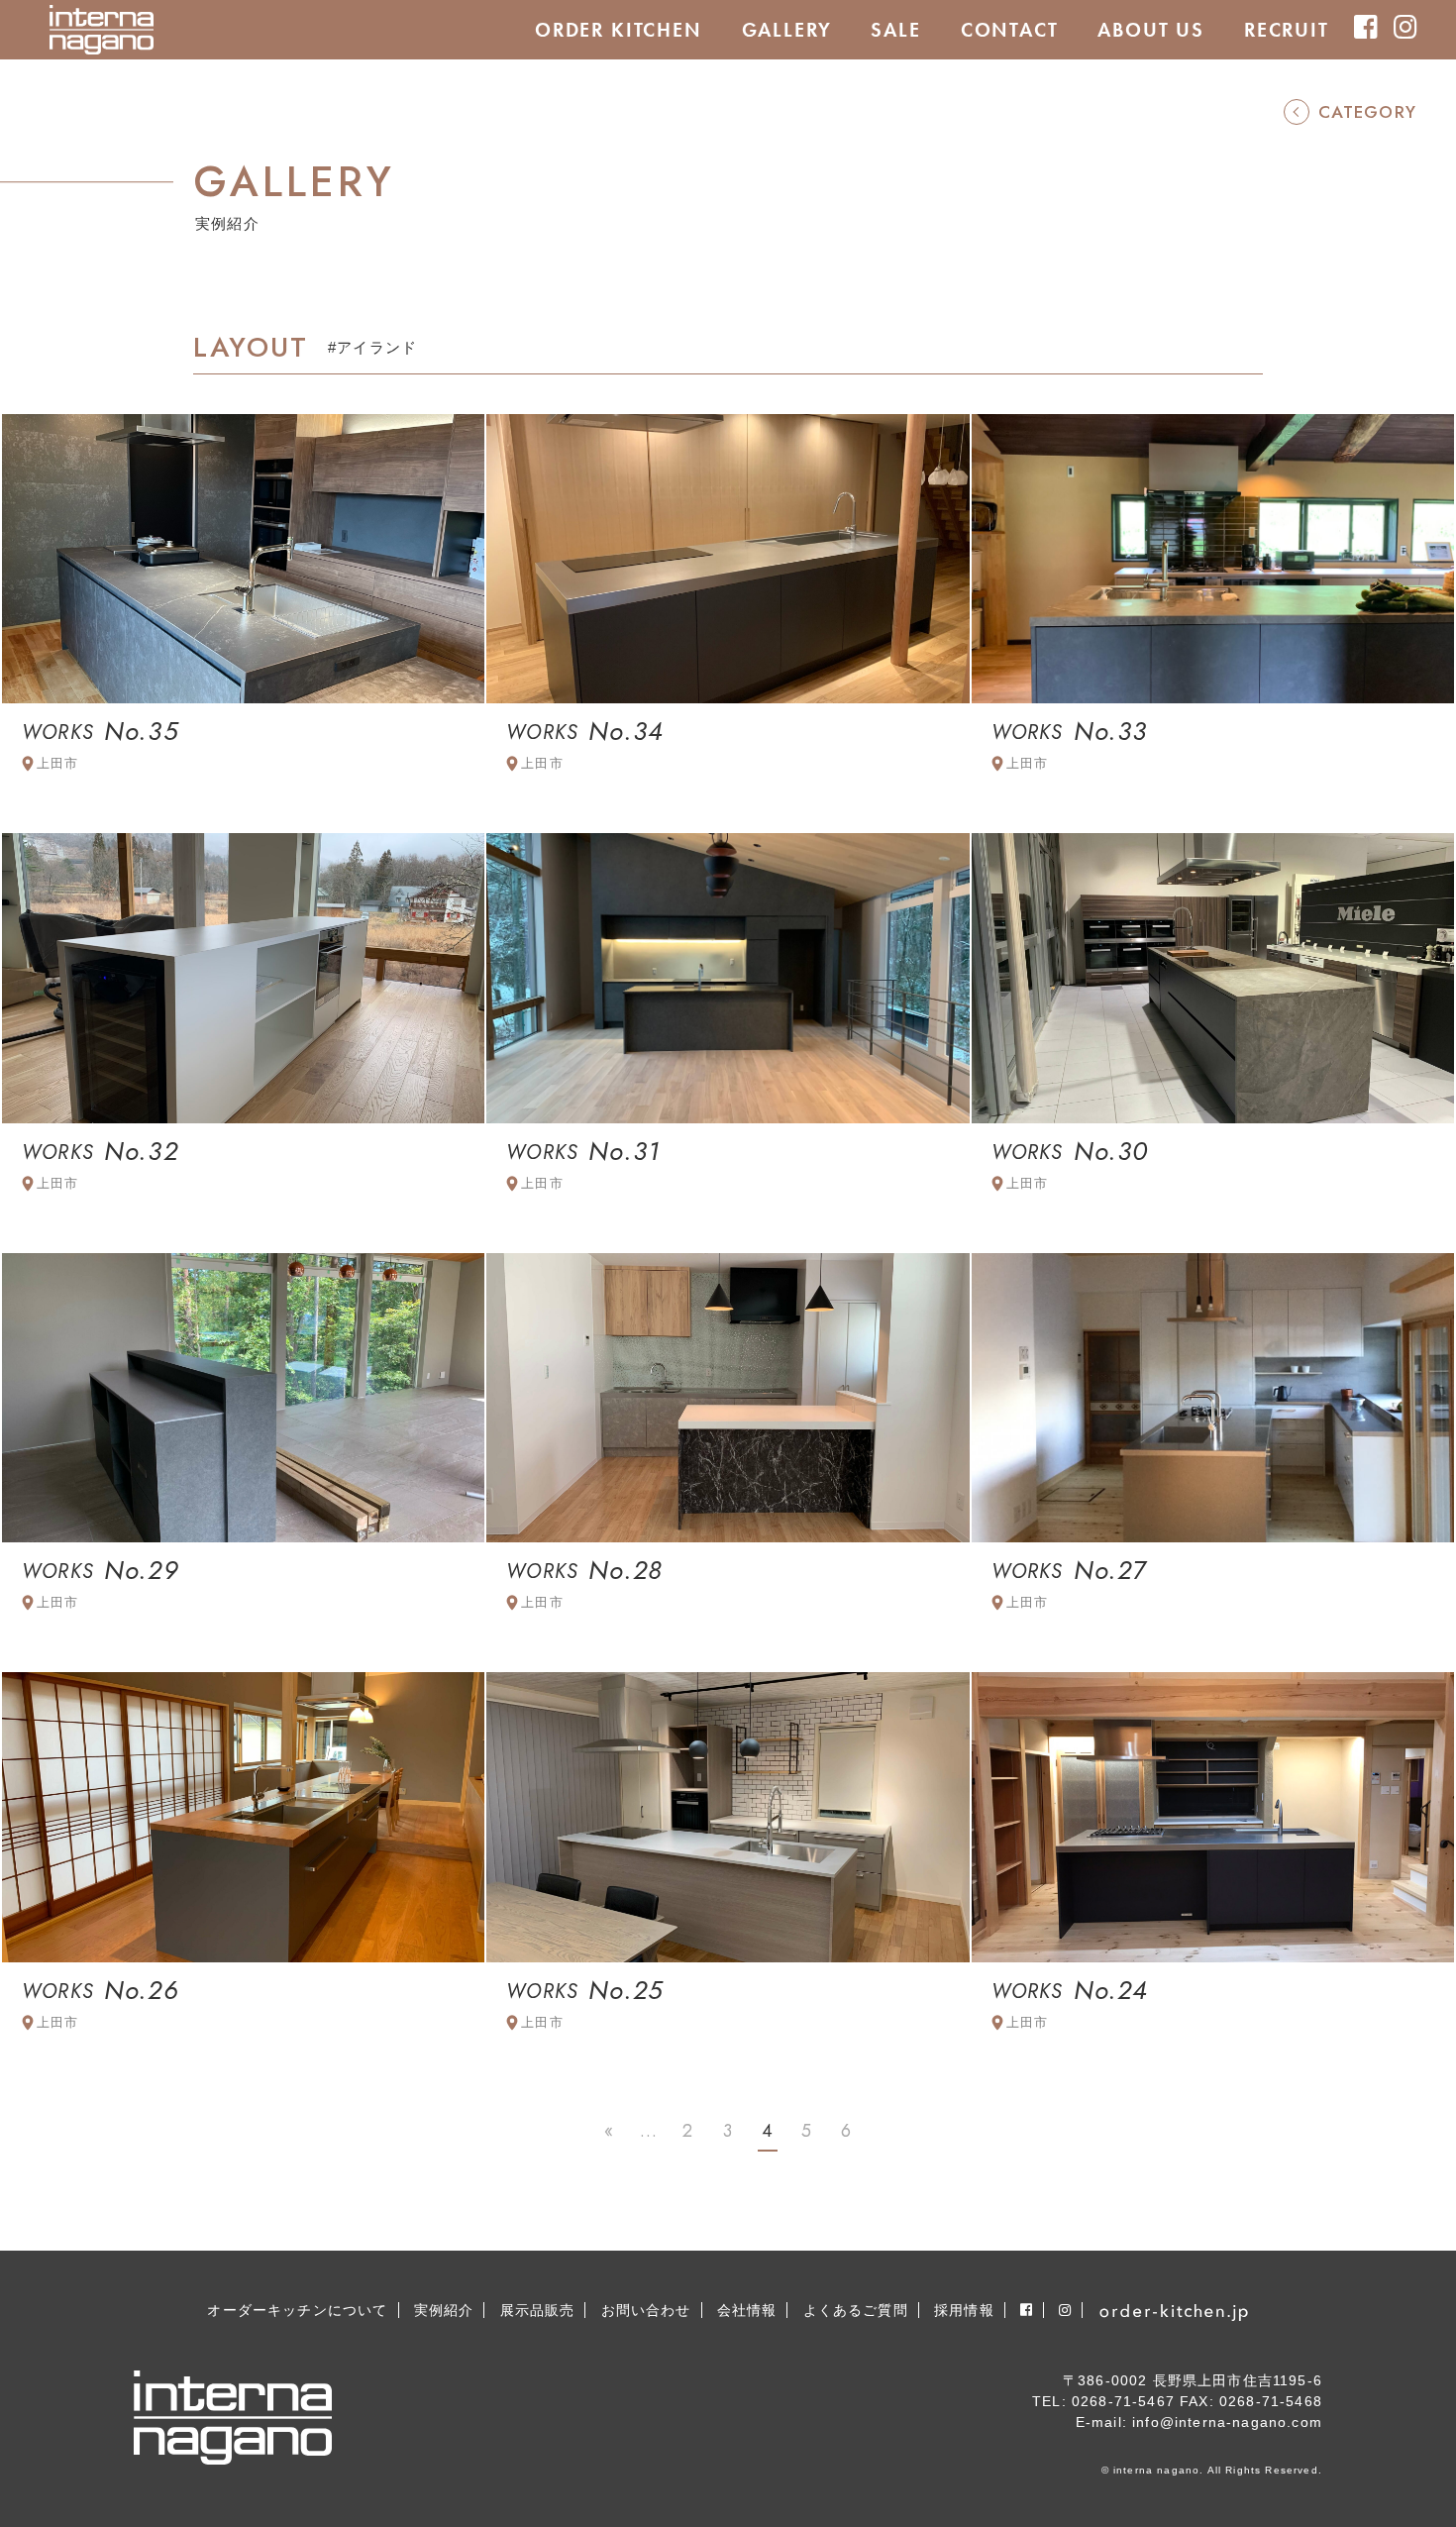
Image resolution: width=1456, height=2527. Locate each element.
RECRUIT (1287, 30)
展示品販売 (538, 2310)
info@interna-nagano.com (1227, 2422)
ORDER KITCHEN (619, 30)
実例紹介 (444, 2310)
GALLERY (787, 30)
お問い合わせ (646, 2310)
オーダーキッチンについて (297, 2310)
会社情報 (747, 2310)
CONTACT (1010, 30)
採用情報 (964, 2310)
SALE (895, 30)
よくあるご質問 (856, 2310)
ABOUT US (1151, 30)
